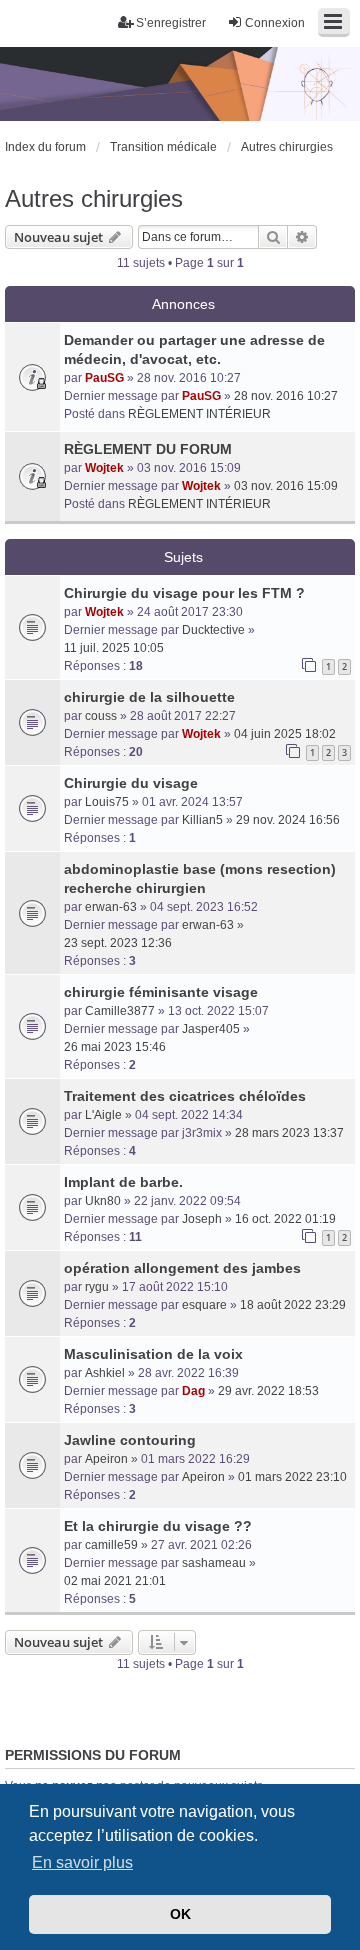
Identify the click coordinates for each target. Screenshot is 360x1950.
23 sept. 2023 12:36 (118, 943)
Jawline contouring (130, 1440)
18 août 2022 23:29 (293, 1305)
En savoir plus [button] (82, 1862)
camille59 (111, 1545)
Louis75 (107, 802)
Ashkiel (105, 1373)
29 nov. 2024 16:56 (288, 820)
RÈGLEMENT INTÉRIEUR (199, 414)
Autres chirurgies (94, 198)
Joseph (202, 1219)
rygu (97, 1287)
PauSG (104, 378)
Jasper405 (211, 1029)
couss (101, 716)
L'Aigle (103, 1115)
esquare (204, 1305)
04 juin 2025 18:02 (285, 734)
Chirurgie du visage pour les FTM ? (184, 593)
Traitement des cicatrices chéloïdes (185, 1096)
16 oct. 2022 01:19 (285, 1219)
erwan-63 (111, 907)
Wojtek (104, 468)
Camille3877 (120, 1011)
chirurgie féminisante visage (161, 992)
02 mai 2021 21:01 (115, 1581)
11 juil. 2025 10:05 (114, 648)
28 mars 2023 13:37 (289, 1133)
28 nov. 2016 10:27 (286, 396)
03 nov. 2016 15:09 (286, 486)
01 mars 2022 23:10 (292, 1477)
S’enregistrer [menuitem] (171, 23)
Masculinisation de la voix (153, 1354)
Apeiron (106, 1459)
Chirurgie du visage (131, 783)
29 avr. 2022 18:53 (268, 1391)
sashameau (214, 1563)
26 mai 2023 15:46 (115, 1047)
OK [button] (180, 1914)
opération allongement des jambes (182, 1268)
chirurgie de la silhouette (149, 697)
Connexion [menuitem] (275, 23)
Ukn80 (103, 1201)
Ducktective (213, 630)
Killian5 (202, 820)
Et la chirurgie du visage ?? (158, 1526)
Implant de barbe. (123, 1182)
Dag (193, 1391)
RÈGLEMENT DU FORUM (148, 449)
